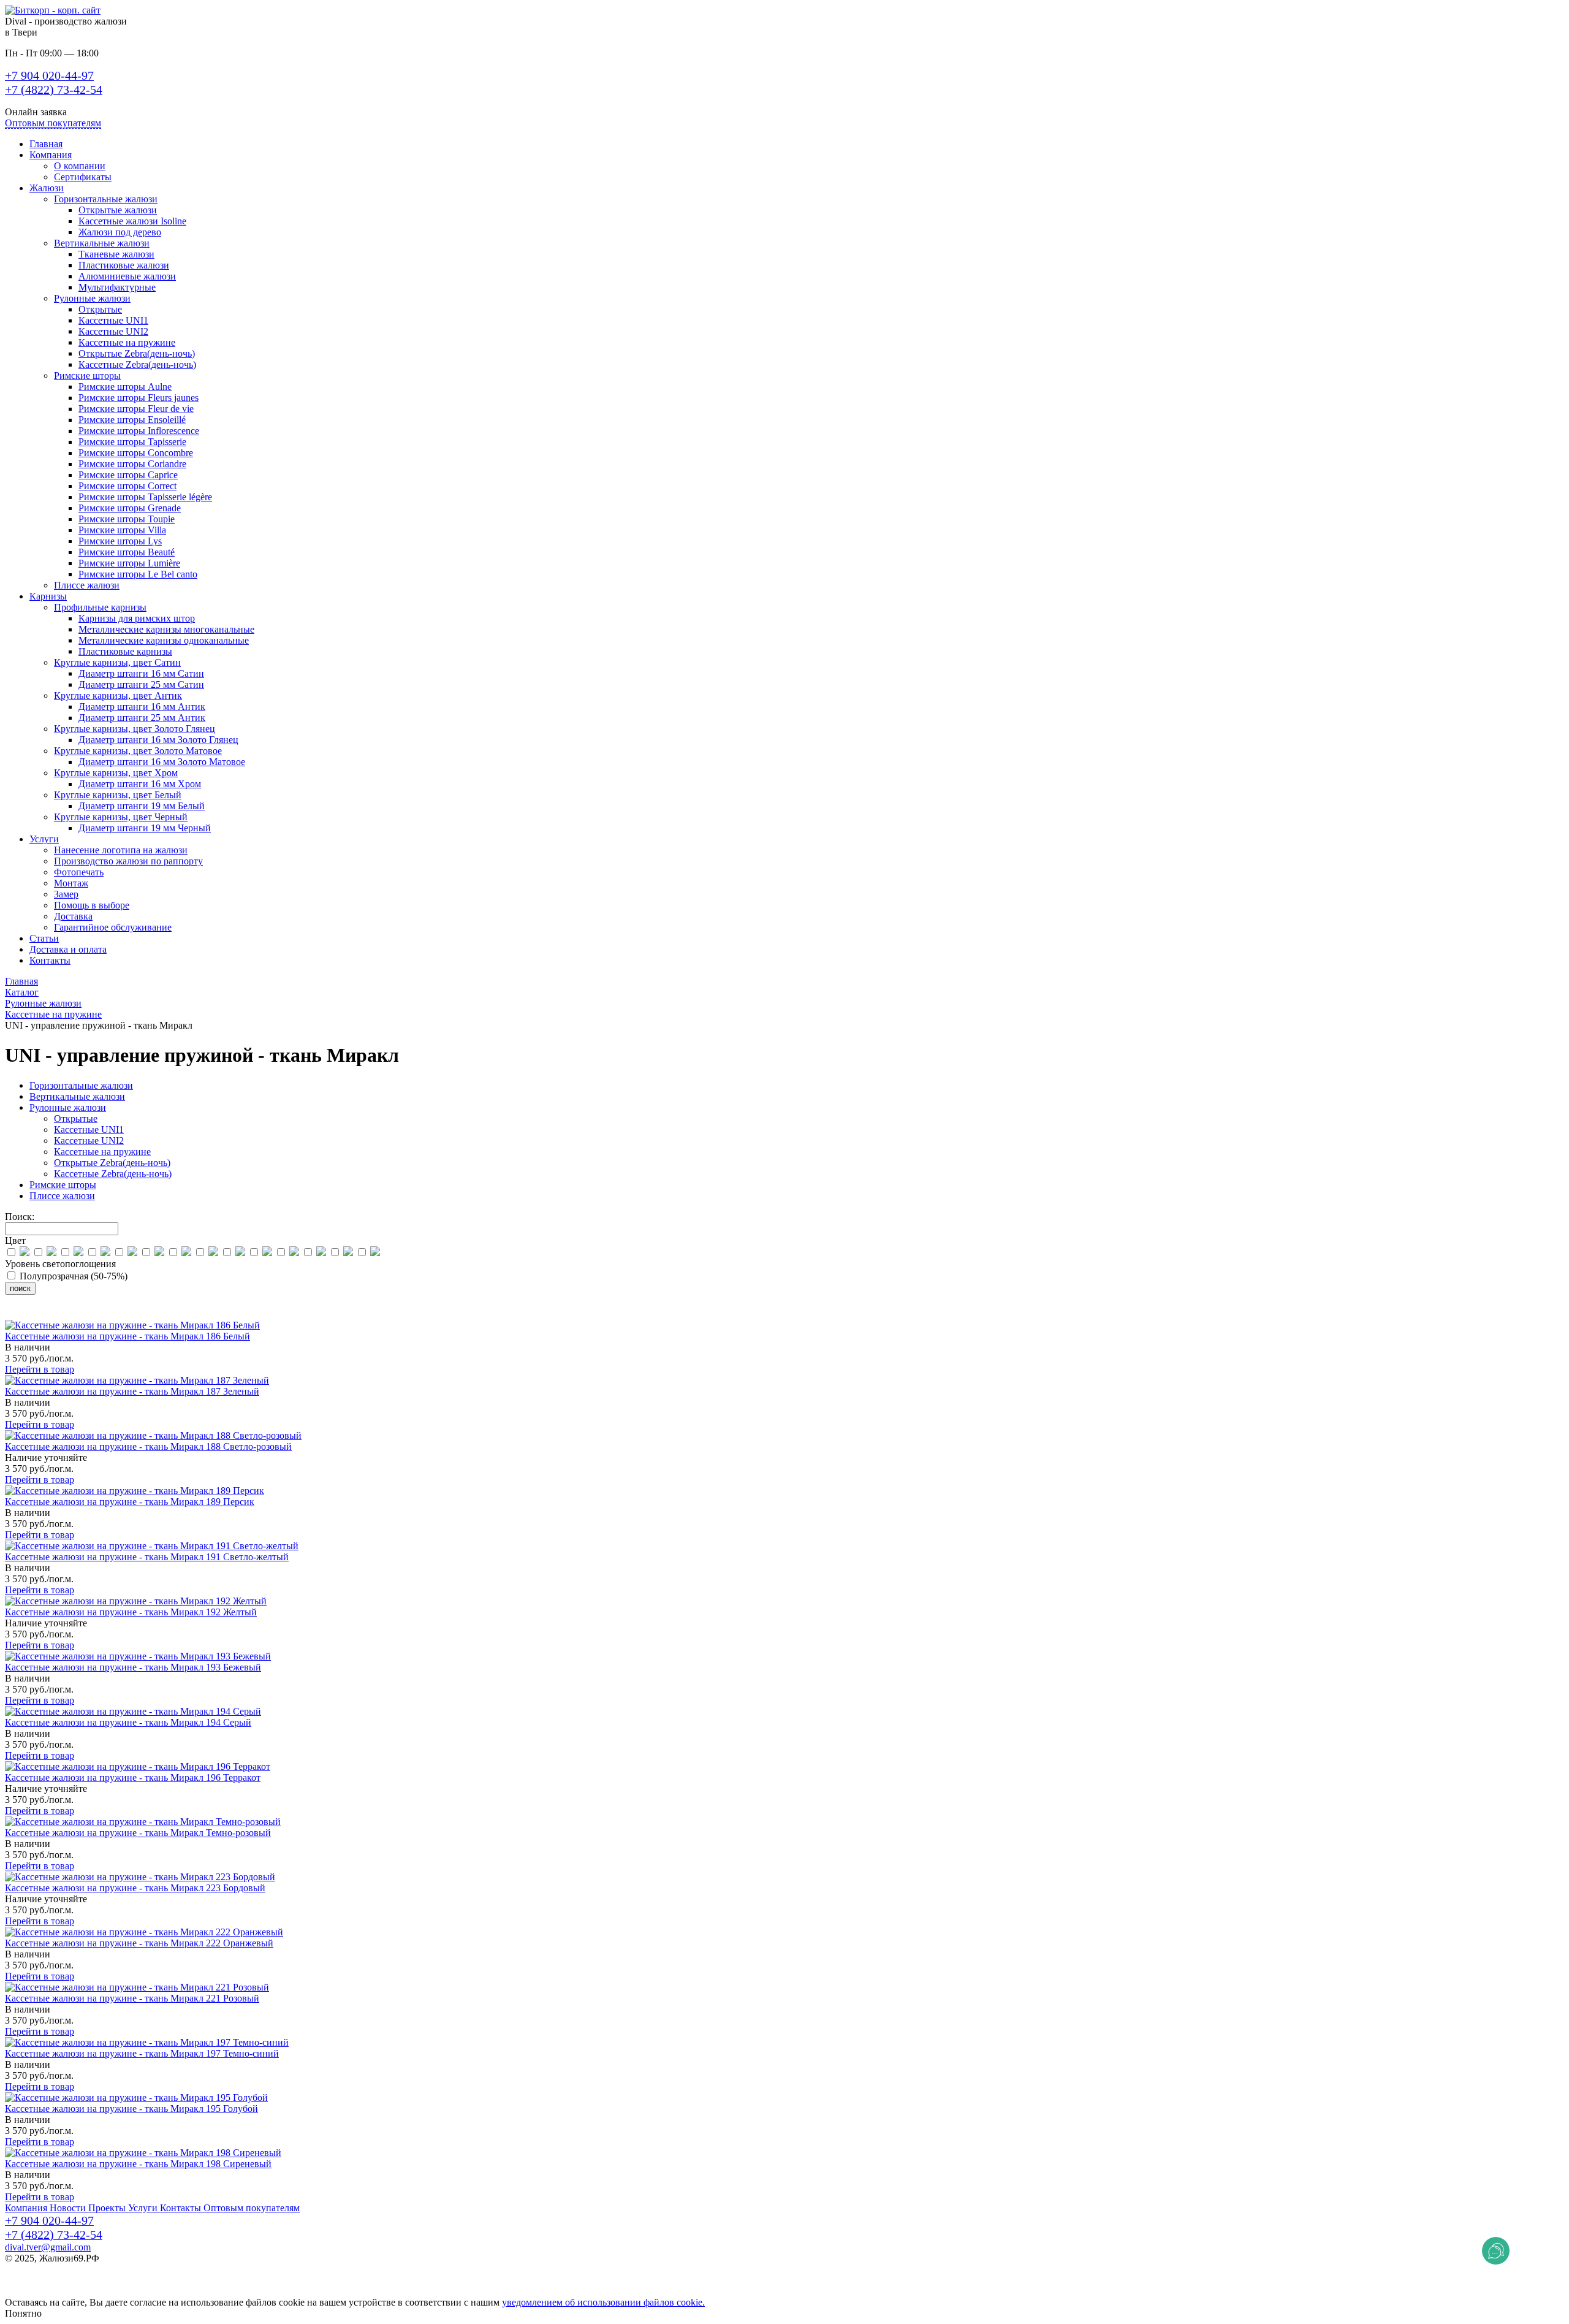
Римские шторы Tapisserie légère (145, 497)
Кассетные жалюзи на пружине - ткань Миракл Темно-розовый (138, 1833)
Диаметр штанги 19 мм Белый (142, 806)
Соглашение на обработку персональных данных (108, 2291)
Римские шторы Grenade (130, 508)
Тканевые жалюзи (116, 254)
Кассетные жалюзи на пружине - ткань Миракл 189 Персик (130, 1502)
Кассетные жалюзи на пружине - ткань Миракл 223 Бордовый (135, 1888)
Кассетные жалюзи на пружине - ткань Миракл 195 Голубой (131, 2109)
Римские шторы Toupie (127, 519)
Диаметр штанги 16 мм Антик (142, 707)
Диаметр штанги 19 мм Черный (145, 828)
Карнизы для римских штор (137, 618)
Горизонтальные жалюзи (106, 199)
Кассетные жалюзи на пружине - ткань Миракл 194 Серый (128, 1722)
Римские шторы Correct (127, 486)
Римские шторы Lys (120, 541)
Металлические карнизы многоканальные (166, 629)
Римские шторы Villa (122, 530)
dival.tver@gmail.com (48, 2247)
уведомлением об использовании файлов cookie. (603, 2302)
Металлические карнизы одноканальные (164, 640)
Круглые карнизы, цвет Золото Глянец (135, 729)
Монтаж (71, 883)
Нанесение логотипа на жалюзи (121, 850)
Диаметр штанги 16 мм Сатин (141, 673)
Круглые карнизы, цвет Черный (121, 817)
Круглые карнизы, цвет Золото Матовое (138, 751)
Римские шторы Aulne (125, 387)
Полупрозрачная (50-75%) (72, 1276)
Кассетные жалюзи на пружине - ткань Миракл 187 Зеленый (132, 1391)
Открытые (100, 309)
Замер (66, 894)
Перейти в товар (40, 1369)
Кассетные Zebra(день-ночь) (137, 364)
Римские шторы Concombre (136, 453)
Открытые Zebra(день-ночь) (137, 353)
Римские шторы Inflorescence (139, 431)
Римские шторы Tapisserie (132, 442)
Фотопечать (79, 872)
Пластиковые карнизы (125, 651)
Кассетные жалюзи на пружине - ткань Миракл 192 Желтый (131, 1612)
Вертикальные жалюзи (102, 243)
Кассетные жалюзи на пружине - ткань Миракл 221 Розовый (132, 1998)
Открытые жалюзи (118, 210)
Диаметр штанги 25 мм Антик (142, 718)
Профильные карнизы (100, 607)
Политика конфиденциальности (72, 2269)
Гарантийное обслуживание (113, 927)
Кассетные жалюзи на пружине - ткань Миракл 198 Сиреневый (138, 2164)
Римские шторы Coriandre (132, 464)
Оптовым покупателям (53, 123)
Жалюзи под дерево (120, 232)
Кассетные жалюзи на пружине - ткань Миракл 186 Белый (127, 1336)
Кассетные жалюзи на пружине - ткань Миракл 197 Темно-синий (142, 2053)
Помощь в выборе (92, 905)
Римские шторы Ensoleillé (132, 420)
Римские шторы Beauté (127, 552)
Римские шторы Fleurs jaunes (139, 398)
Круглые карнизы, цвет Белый (118, 795)
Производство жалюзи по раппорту (128, 861)
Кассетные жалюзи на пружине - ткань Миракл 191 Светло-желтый (147, 1557)
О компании (80, 166)
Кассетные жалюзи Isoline (132, 221)
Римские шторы (87, 375)
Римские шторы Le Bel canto (138, 574)
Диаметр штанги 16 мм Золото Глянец (158, 740)
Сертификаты (83, 177)
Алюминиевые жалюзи (127, 276)
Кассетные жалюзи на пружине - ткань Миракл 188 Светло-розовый (148, 1446)
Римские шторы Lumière (129, 563)
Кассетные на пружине (127, 342)
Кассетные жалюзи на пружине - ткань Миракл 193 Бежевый (133, 1667)
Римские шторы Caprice (128, 475)
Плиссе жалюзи (87, 585)
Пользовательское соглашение (68, 2280)
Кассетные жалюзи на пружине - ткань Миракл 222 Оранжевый (139, 1943)
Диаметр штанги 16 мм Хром (140, 784)
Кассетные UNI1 (113, 320)
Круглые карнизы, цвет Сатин (117, 662)
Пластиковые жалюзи (124, 265)
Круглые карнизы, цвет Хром (116, 773)
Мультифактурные (117, 287)
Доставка (73, 916)
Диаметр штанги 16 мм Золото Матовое (162, 762)
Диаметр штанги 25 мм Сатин (141, 684)
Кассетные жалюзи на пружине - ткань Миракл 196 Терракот (133, 1777)
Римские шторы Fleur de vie (136, 409)
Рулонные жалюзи (92, 298)
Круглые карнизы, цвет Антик (118, 695)
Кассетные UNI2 (113, 331)
